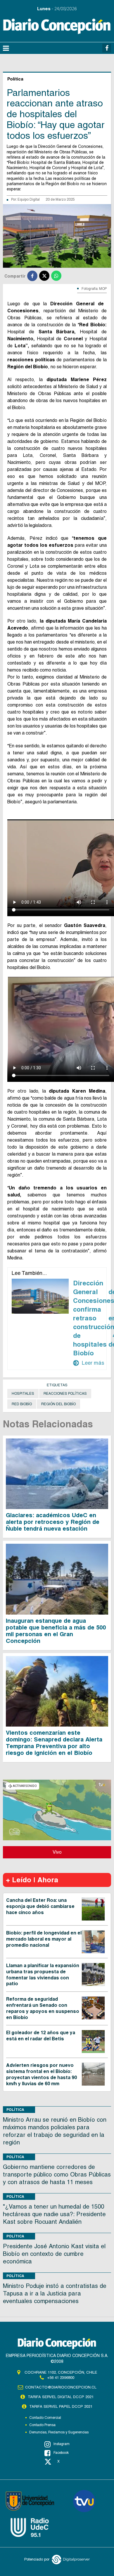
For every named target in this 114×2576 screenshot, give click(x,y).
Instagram (62, 2444)
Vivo (57, 1852)
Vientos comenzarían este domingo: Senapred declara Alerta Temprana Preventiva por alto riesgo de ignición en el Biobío (54, 1743)
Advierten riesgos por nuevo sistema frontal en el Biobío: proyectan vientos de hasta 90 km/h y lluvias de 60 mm (42, 2074)
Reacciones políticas (65, 1394)
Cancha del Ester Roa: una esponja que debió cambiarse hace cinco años (40, 1906)
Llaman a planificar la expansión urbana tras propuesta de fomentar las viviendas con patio (43, 1975)
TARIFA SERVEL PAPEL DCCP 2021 (61, 2406)
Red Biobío (22, 1404)
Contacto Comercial (45, 2418)
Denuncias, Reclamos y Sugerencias (59, 2432)
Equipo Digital (29, 199)
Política (15, 2110)
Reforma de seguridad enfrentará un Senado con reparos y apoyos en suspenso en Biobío (43, 2008)
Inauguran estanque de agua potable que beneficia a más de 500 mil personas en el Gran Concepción (56, 1631)
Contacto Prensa (42, 2425)
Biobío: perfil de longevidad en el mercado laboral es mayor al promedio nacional (44, 1939)
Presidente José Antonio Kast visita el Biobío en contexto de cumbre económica (54, 2254)
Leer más (89, 1363)
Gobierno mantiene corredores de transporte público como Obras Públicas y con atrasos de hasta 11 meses (57, 2174)
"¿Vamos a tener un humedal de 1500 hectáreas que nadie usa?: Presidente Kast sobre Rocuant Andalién (54, 2214)
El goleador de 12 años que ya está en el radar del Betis (41, 2036)
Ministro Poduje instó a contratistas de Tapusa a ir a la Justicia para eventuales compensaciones (55, 2293)
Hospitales (23, 1394)
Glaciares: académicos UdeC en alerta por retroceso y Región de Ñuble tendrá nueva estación (53, 1522)
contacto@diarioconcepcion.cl (61, 2387)
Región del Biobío (58, 1404)
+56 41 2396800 (61, 2378)
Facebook (61, 2453)
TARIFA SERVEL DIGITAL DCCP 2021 (61, 2397)
